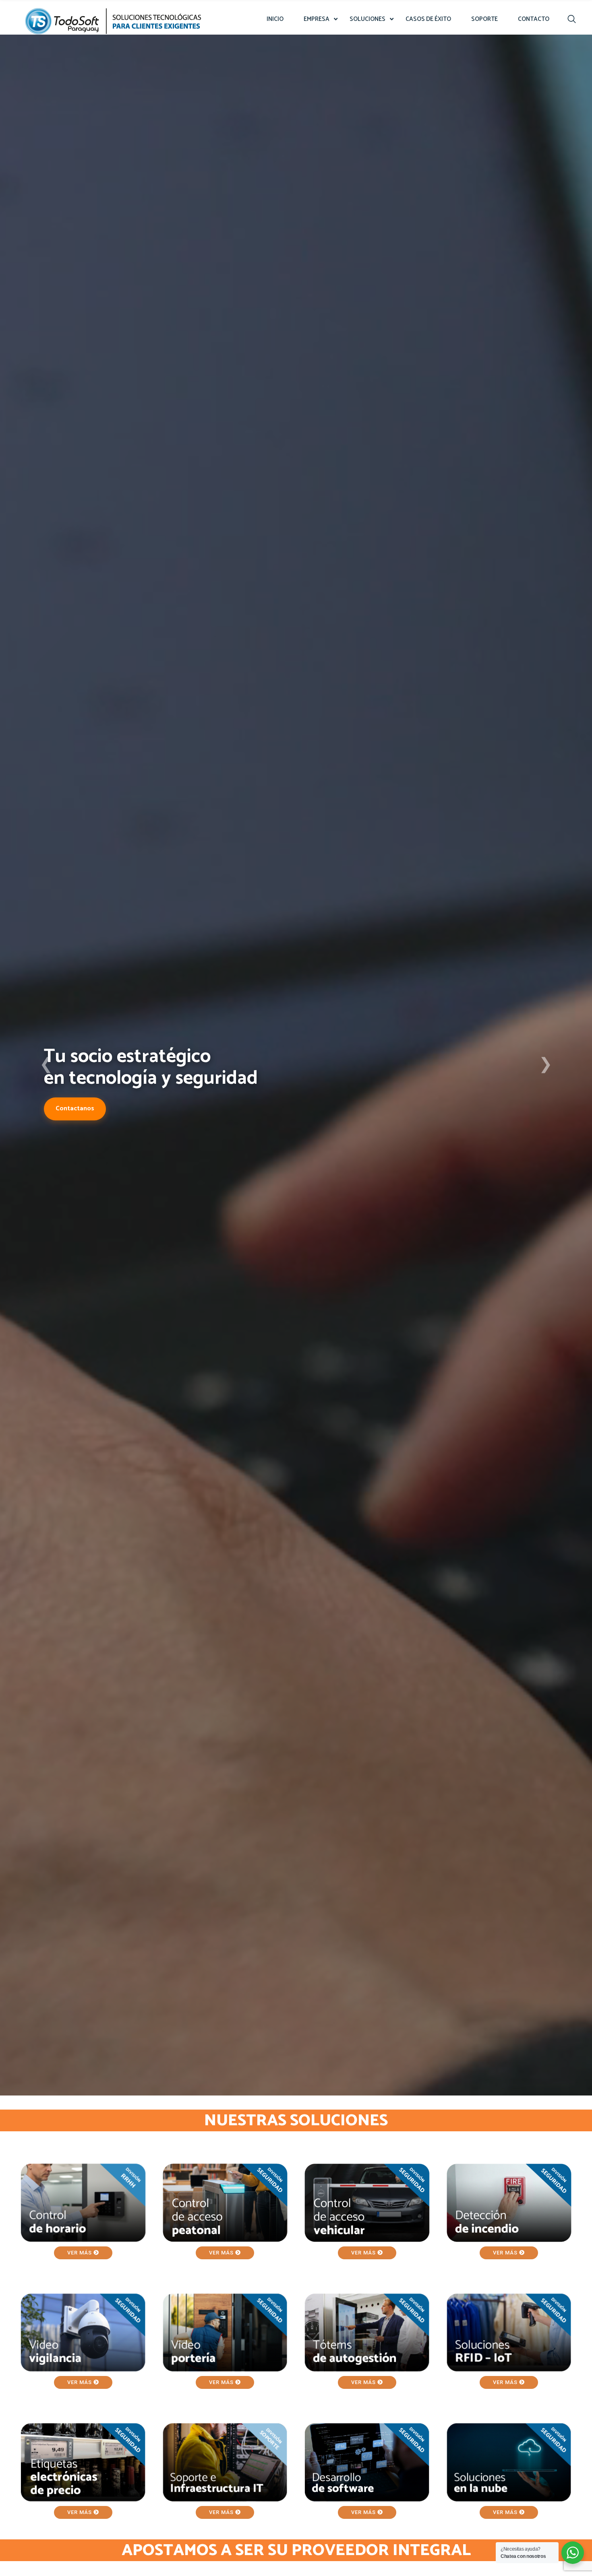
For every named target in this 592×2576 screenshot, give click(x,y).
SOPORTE (484, 19)
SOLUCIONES (367, 19)
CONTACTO (534, 19)
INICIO (275, 19)
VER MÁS (80, 2253)
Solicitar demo (78, 1122)
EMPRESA (317, 19)
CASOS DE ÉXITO (428, 19)
